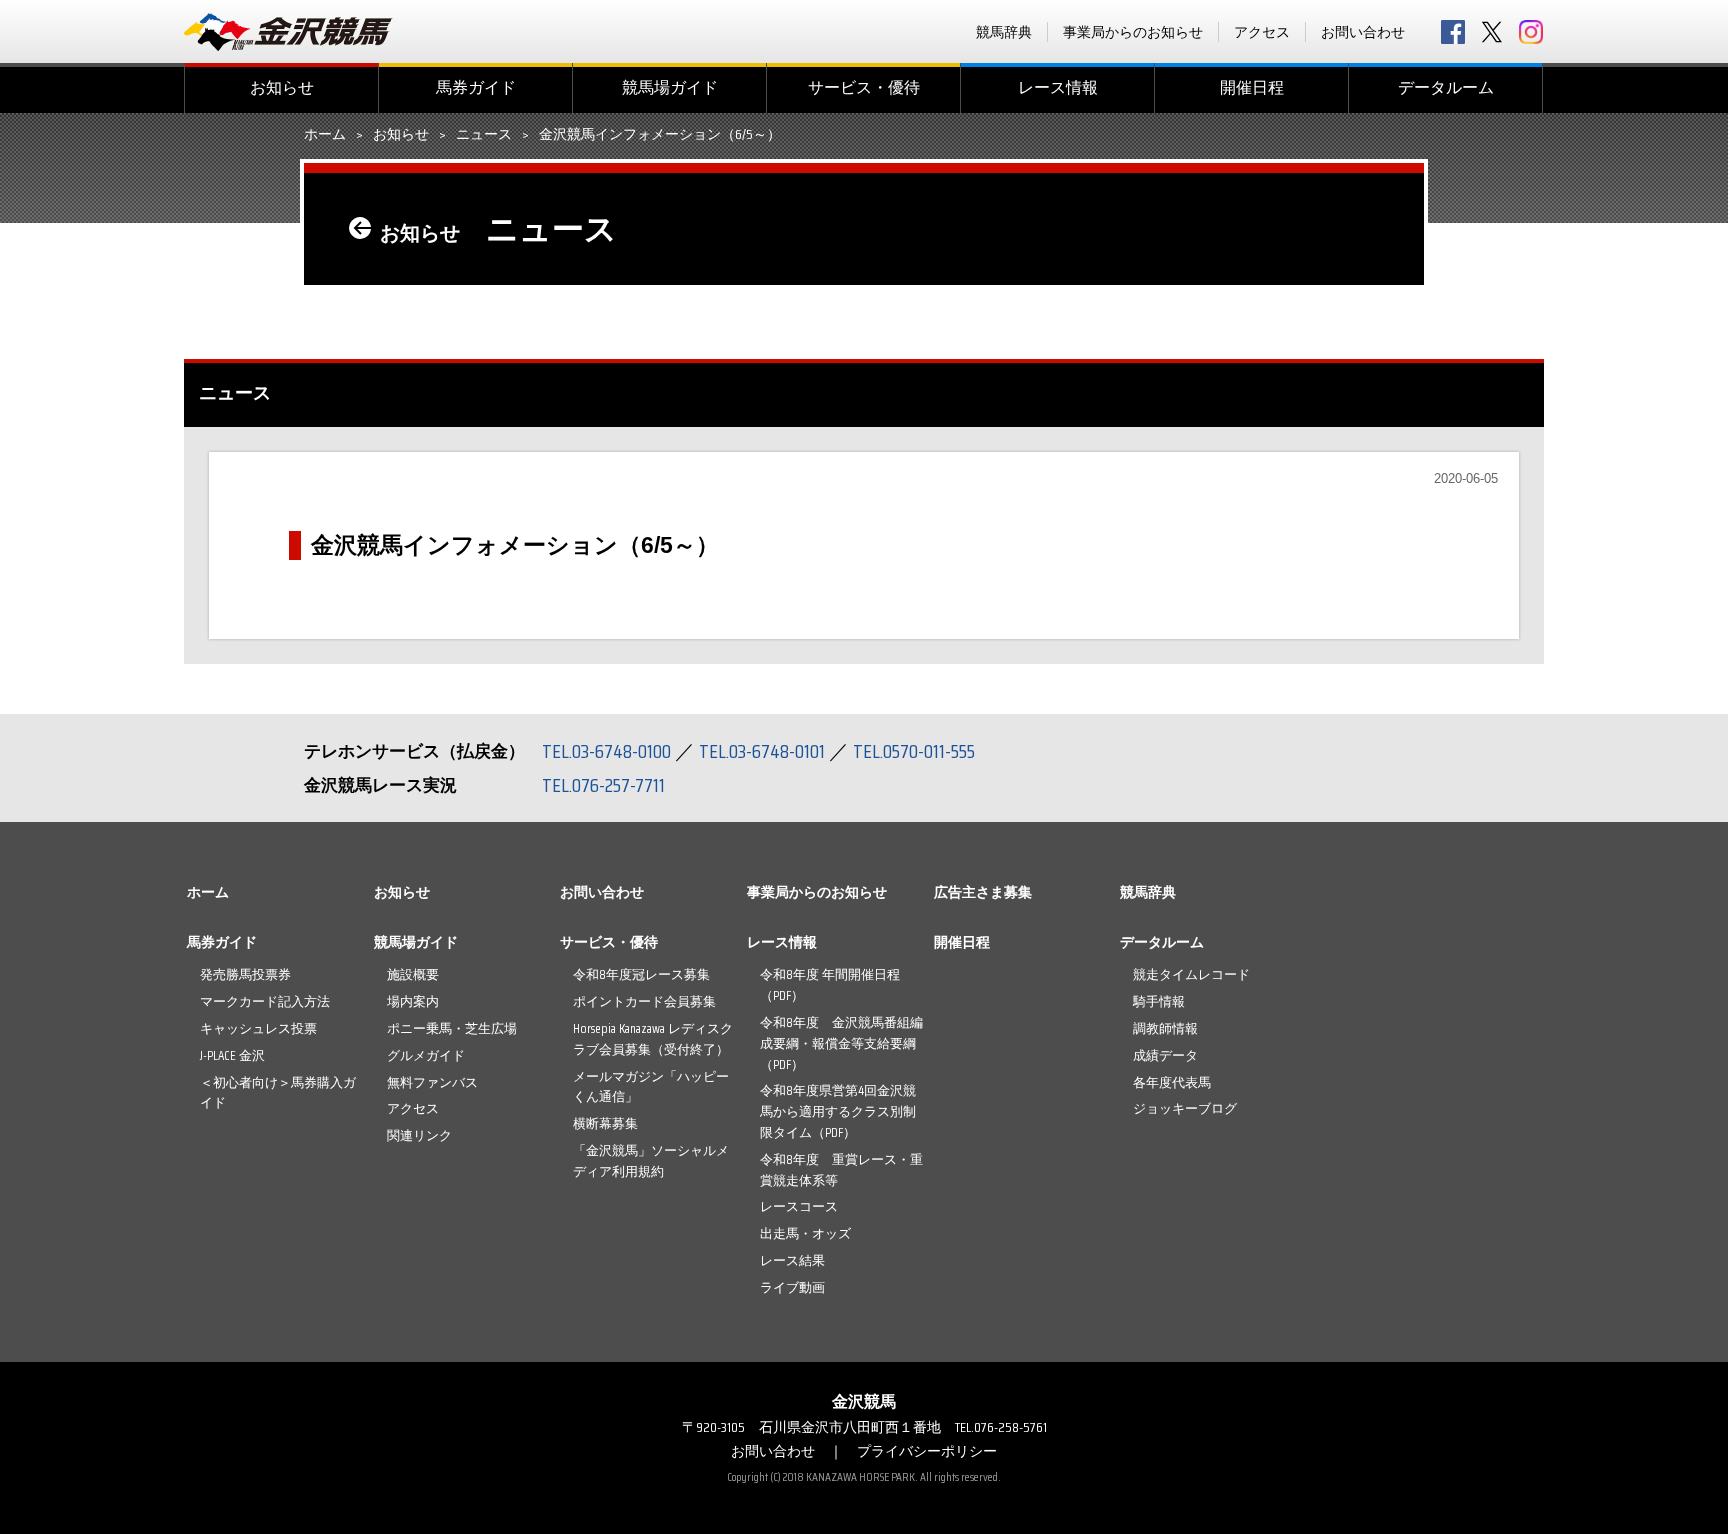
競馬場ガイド (670, 87)
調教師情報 (1165, 1028)
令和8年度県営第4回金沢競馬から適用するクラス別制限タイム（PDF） (838, 1111)
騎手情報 (1159, 1001)
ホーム (325, 135)
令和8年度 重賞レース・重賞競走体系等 (841, 1170)
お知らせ (282, 87)
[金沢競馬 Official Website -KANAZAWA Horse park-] (289, 32)
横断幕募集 (605, 1123)
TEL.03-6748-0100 (606, 751)
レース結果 (792, 1260)
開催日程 (1252, 87)
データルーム (1446, 87)
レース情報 (1058, 87)
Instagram (1531, 32)
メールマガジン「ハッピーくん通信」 (651, 1087)
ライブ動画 (792, 1287)
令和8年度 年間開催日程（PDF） (830, 985)
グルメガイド (426, 1055)
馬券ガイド (476, 87)
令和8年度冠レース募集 (641, 974)
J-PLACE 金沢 (232, 1055)
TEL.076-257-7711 (603, 785)
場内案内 (413, 1001)
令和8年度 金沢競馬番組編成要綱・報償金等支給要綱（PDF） (841, 1043)
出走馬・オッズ (805, 1233)
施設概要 (413, 974)
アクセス (1262, 32)
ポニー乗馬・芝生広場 (452, 1028)
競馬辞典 (1004, 32)
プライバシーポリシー (927, 1451)
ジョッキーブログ (1185, 1108)
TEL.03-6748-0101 (762, 751)
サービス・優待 (864, 87)
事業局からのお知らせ (1133, 32)
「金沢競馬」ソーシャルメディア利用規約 (651, 1161)
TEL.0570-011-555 (914, 751)
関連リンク (419, 1135)
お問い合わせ (1363, 32)
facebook (1453, 32)
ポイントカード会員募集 (644, 1001)
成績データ (1165, 1055)
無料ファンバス (432, 1082)
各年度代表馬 (1172, 1082)
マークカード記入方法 (265, 1001)
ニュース (484, 135)
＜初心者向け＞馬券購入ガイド (278, 1093)
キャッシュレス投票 (258, 1028)
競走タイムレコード (1191, 974)
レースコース (799, 1206)
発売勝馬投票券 (245, 974)
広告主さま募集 (983, 892)
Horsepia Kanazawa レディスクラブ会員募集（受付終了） (653, 1039)
